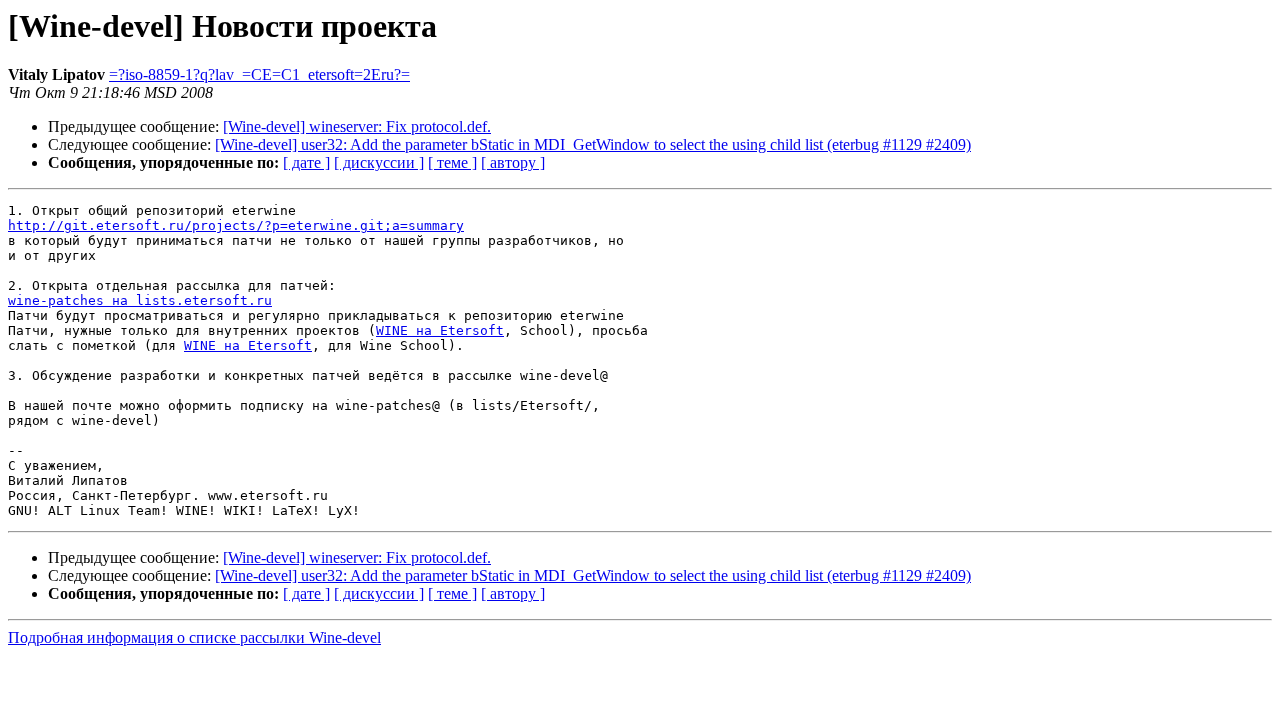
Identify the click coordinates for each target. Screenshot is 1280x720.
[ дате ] (306, 162)
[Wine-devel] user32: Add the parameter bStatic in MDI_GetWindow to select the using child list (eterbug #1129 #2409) (593, 144)
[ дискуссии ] (379, 162)
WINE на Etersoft (440, 330)
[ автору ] (513, 162)
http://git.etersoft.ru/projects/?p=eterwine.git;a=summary (236, 225)
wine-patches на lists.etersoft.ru (140, 300)
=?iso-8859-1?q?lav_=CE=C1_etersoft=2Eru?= (259, 74)
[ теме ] (452, 162)
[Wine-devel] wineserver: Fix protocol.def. (357, 126)
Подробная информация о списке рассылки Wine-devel (194, 637)
